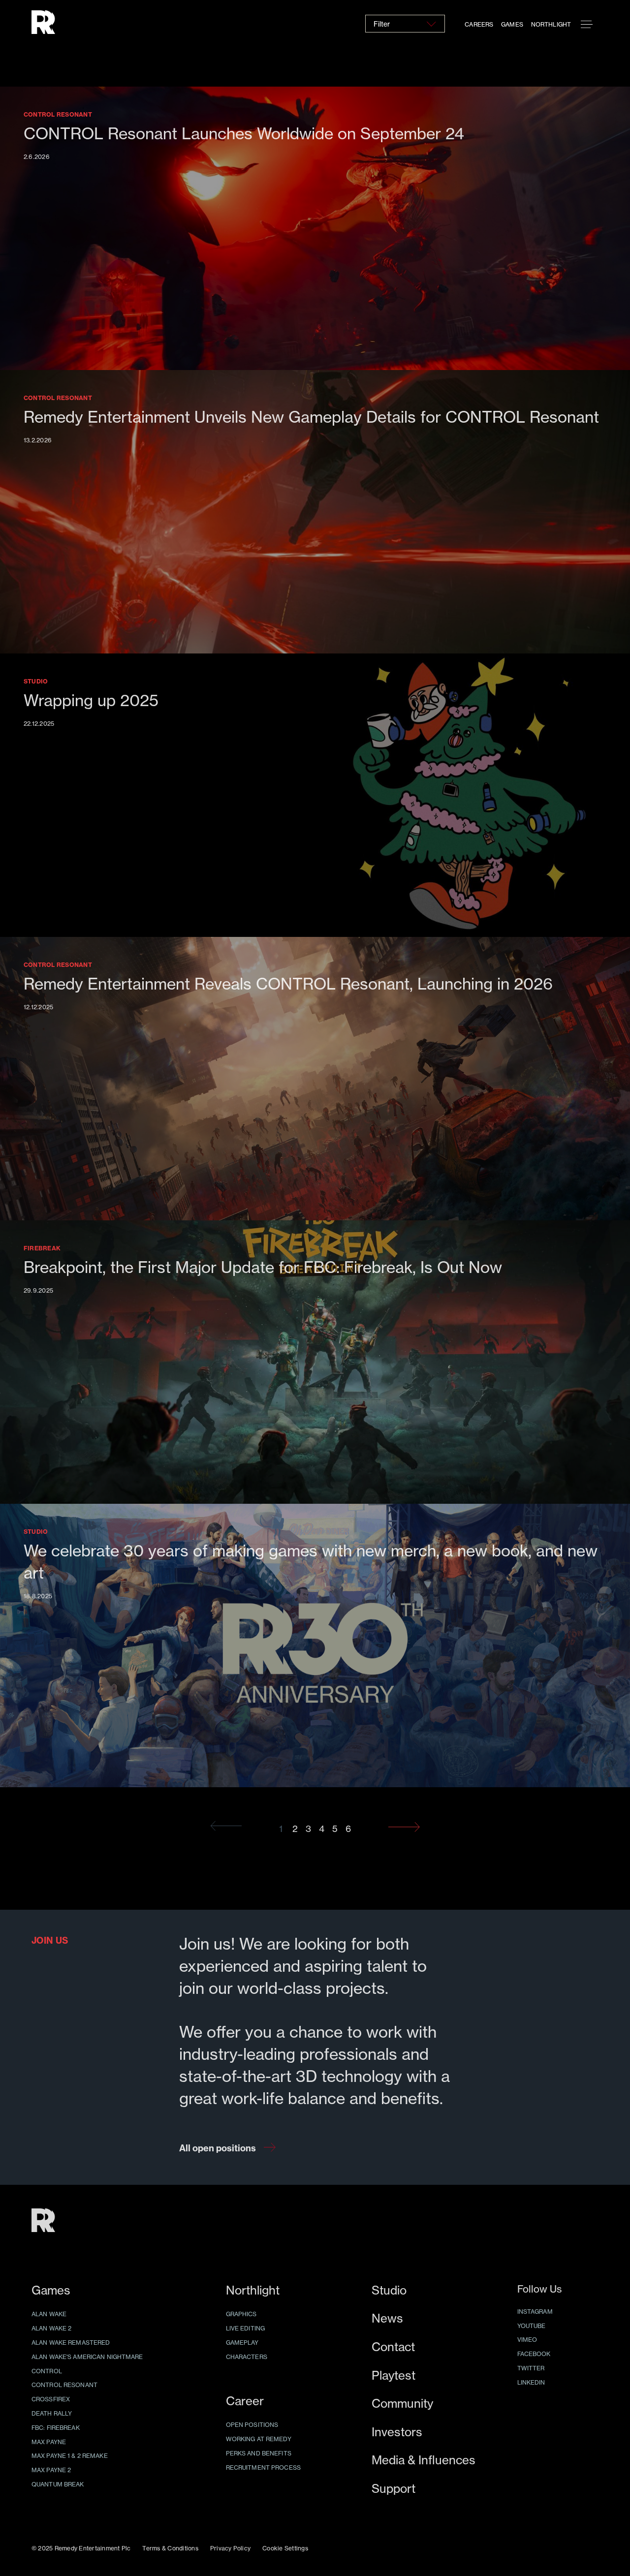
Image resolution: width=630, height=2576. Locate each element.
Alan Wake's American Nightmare (87, 2357)
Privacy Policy (230, 2548)
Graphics (241, 2314)
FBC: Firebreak (56, 2428)
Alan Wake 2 (51, 2328)
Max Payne (49, 2442)
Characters (247, 2357)
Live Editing (245, 2328)
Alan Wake (49, 2314)
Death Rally (52, 2413)
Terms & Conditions (170, 2548)
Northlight (551, 24)
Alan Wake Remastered (71, 2343)
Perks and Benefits (259, 2453)
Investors (397, 2432)
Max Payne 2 (51, 2470)
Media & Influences (424, 2460)
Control (47, 2371)
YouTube (532, 2326)
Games (512, 24)
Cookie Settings (285, 2548)
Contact (393, 2347)
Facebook (534, 2354)
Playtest (394, 2375)
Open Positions (252, 2425)
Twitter (531, 2368)
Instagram (535, 2312)
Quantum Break (58, 2484)
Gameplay (242, 2343)
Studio (389, 2290)
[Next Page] (404, 1827)
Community (402, 2404)
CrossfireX (51, 2399)
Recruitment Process (263, 2467)
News (387, 2318)
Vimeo (527, 2340)
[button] (587, 25)
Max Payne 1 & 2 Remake (70, 2456)
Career (245, 2401)
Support (394, 2489)
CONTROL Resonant (64, 2385)
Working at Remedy (259, 2439)
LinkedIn (531, 2382)
